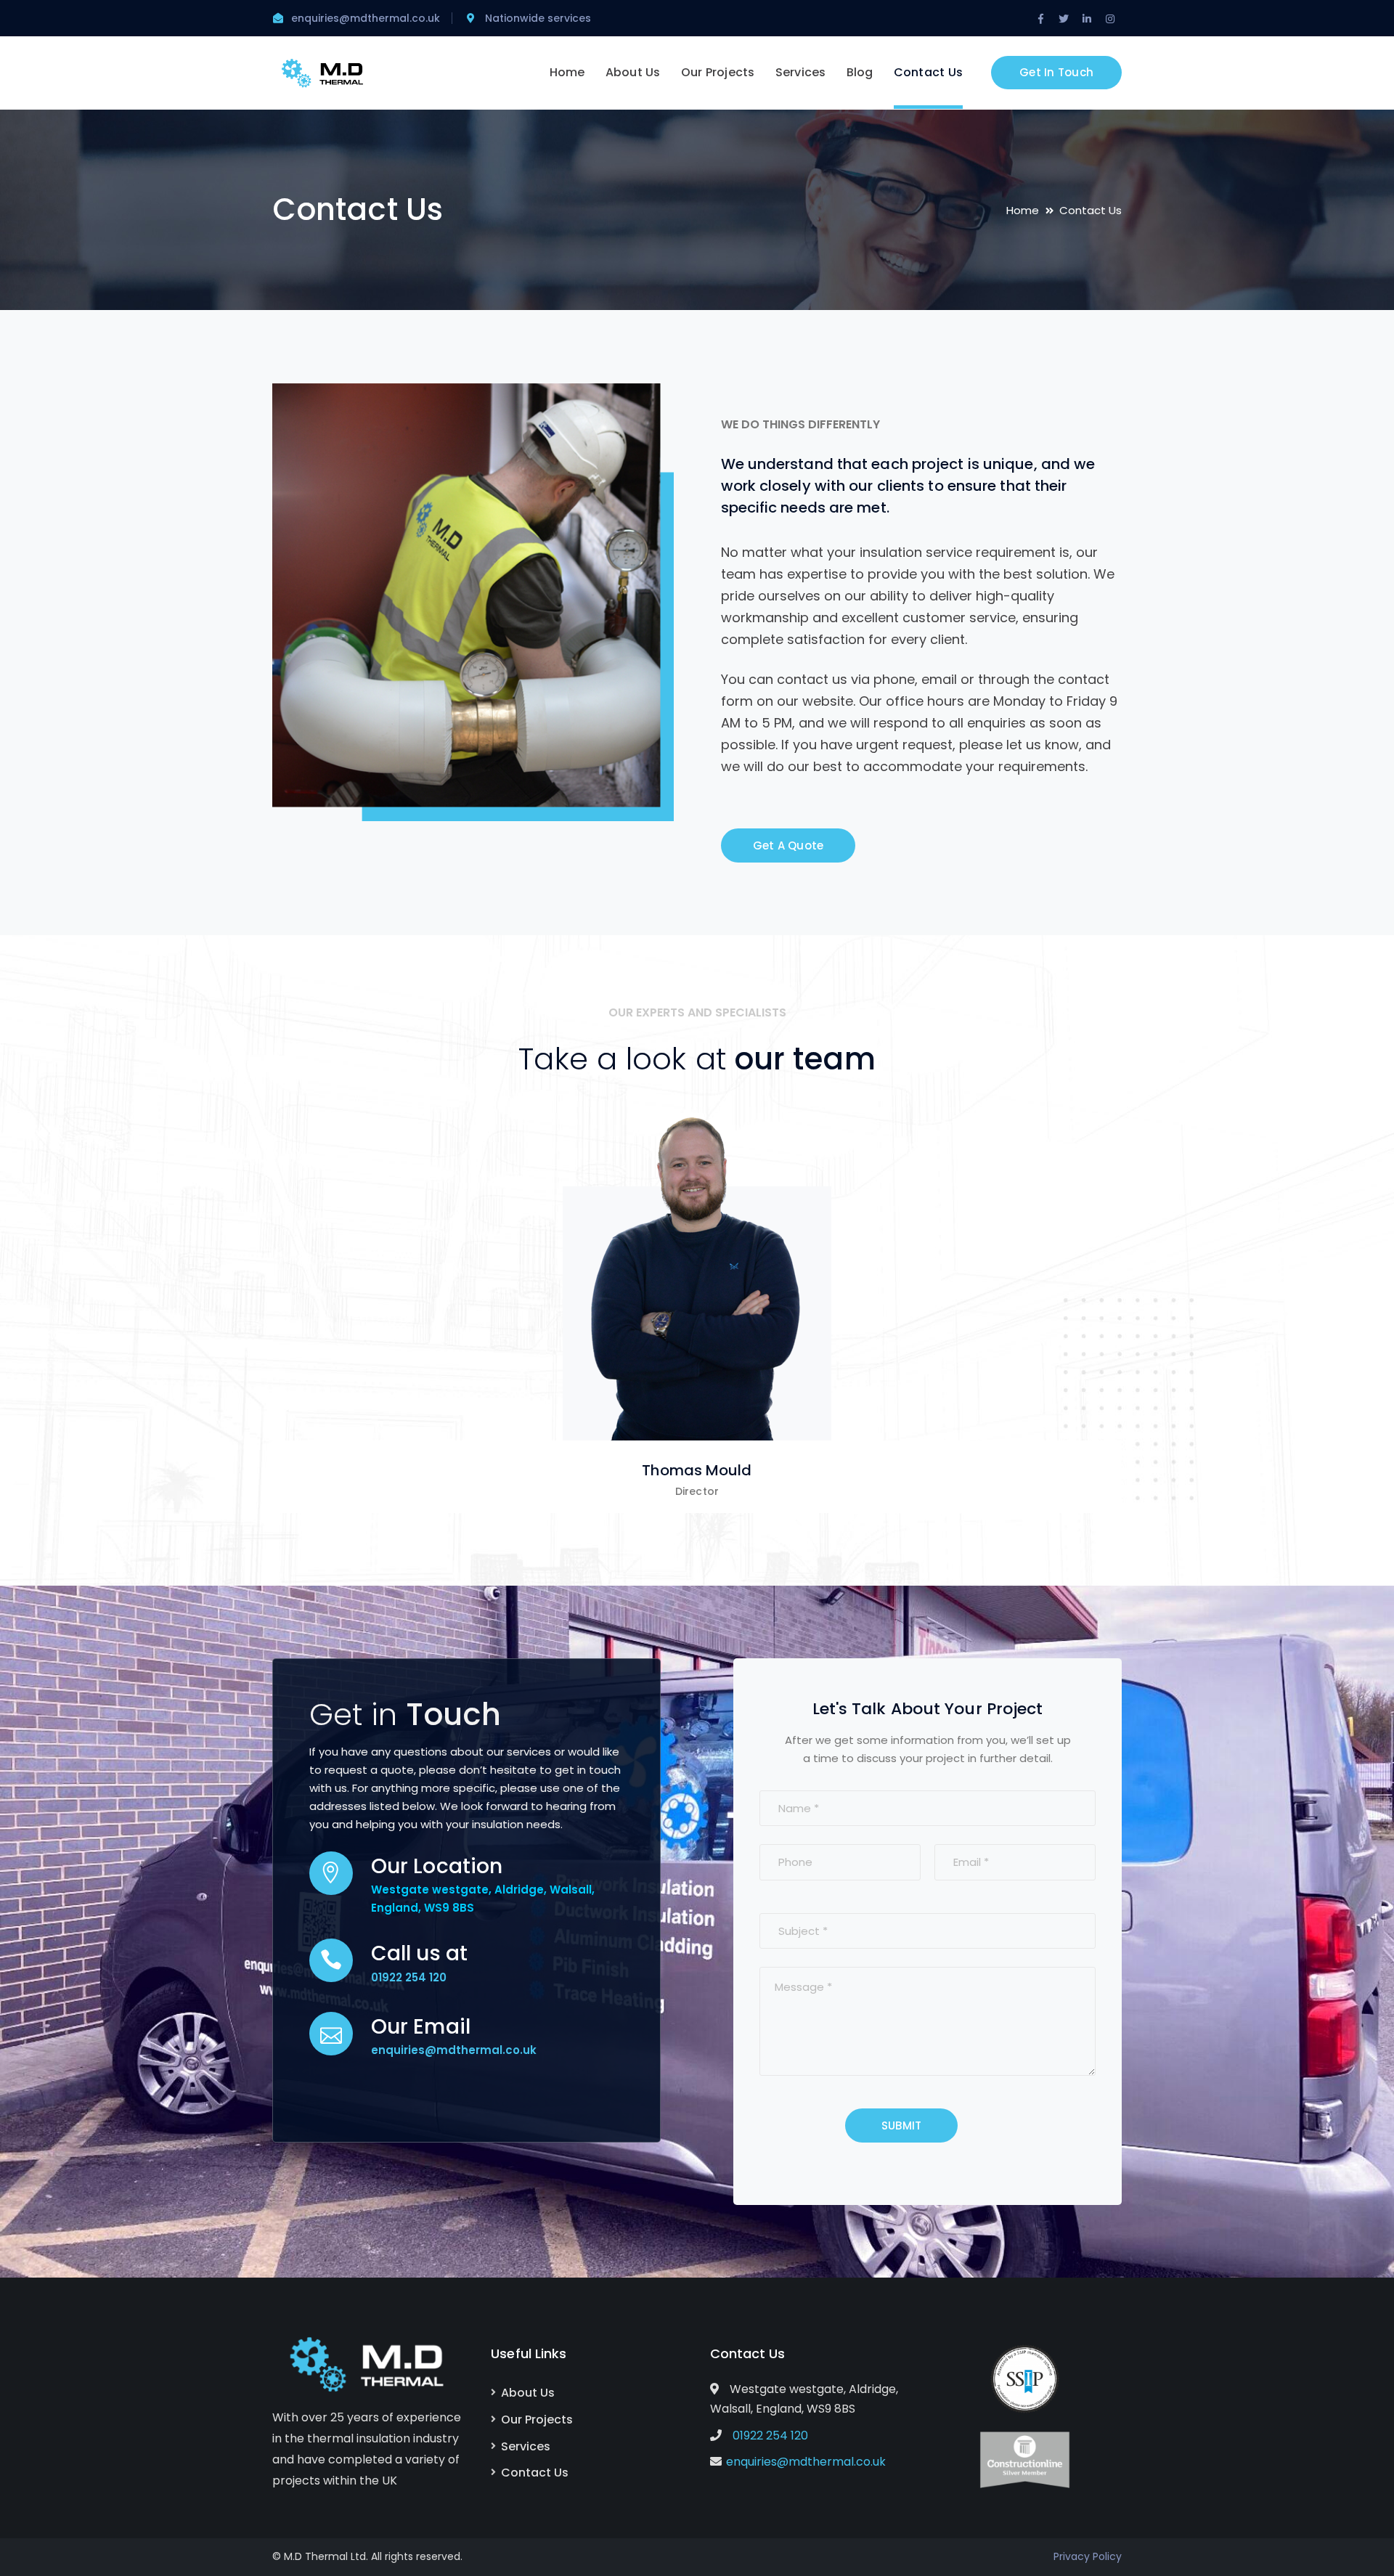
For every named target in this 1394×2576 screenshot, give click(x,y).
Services (526, 2446)
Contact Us (535, 2473)
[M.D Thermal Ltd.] (323, 72)
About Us (528, 2393)
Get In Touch (1056, 72)
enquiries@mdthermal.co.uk (806, 2462)
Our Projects (537, 2420)
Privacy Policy (1088, 2556)
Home (1023, 210)
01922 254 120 (409, 1977)
